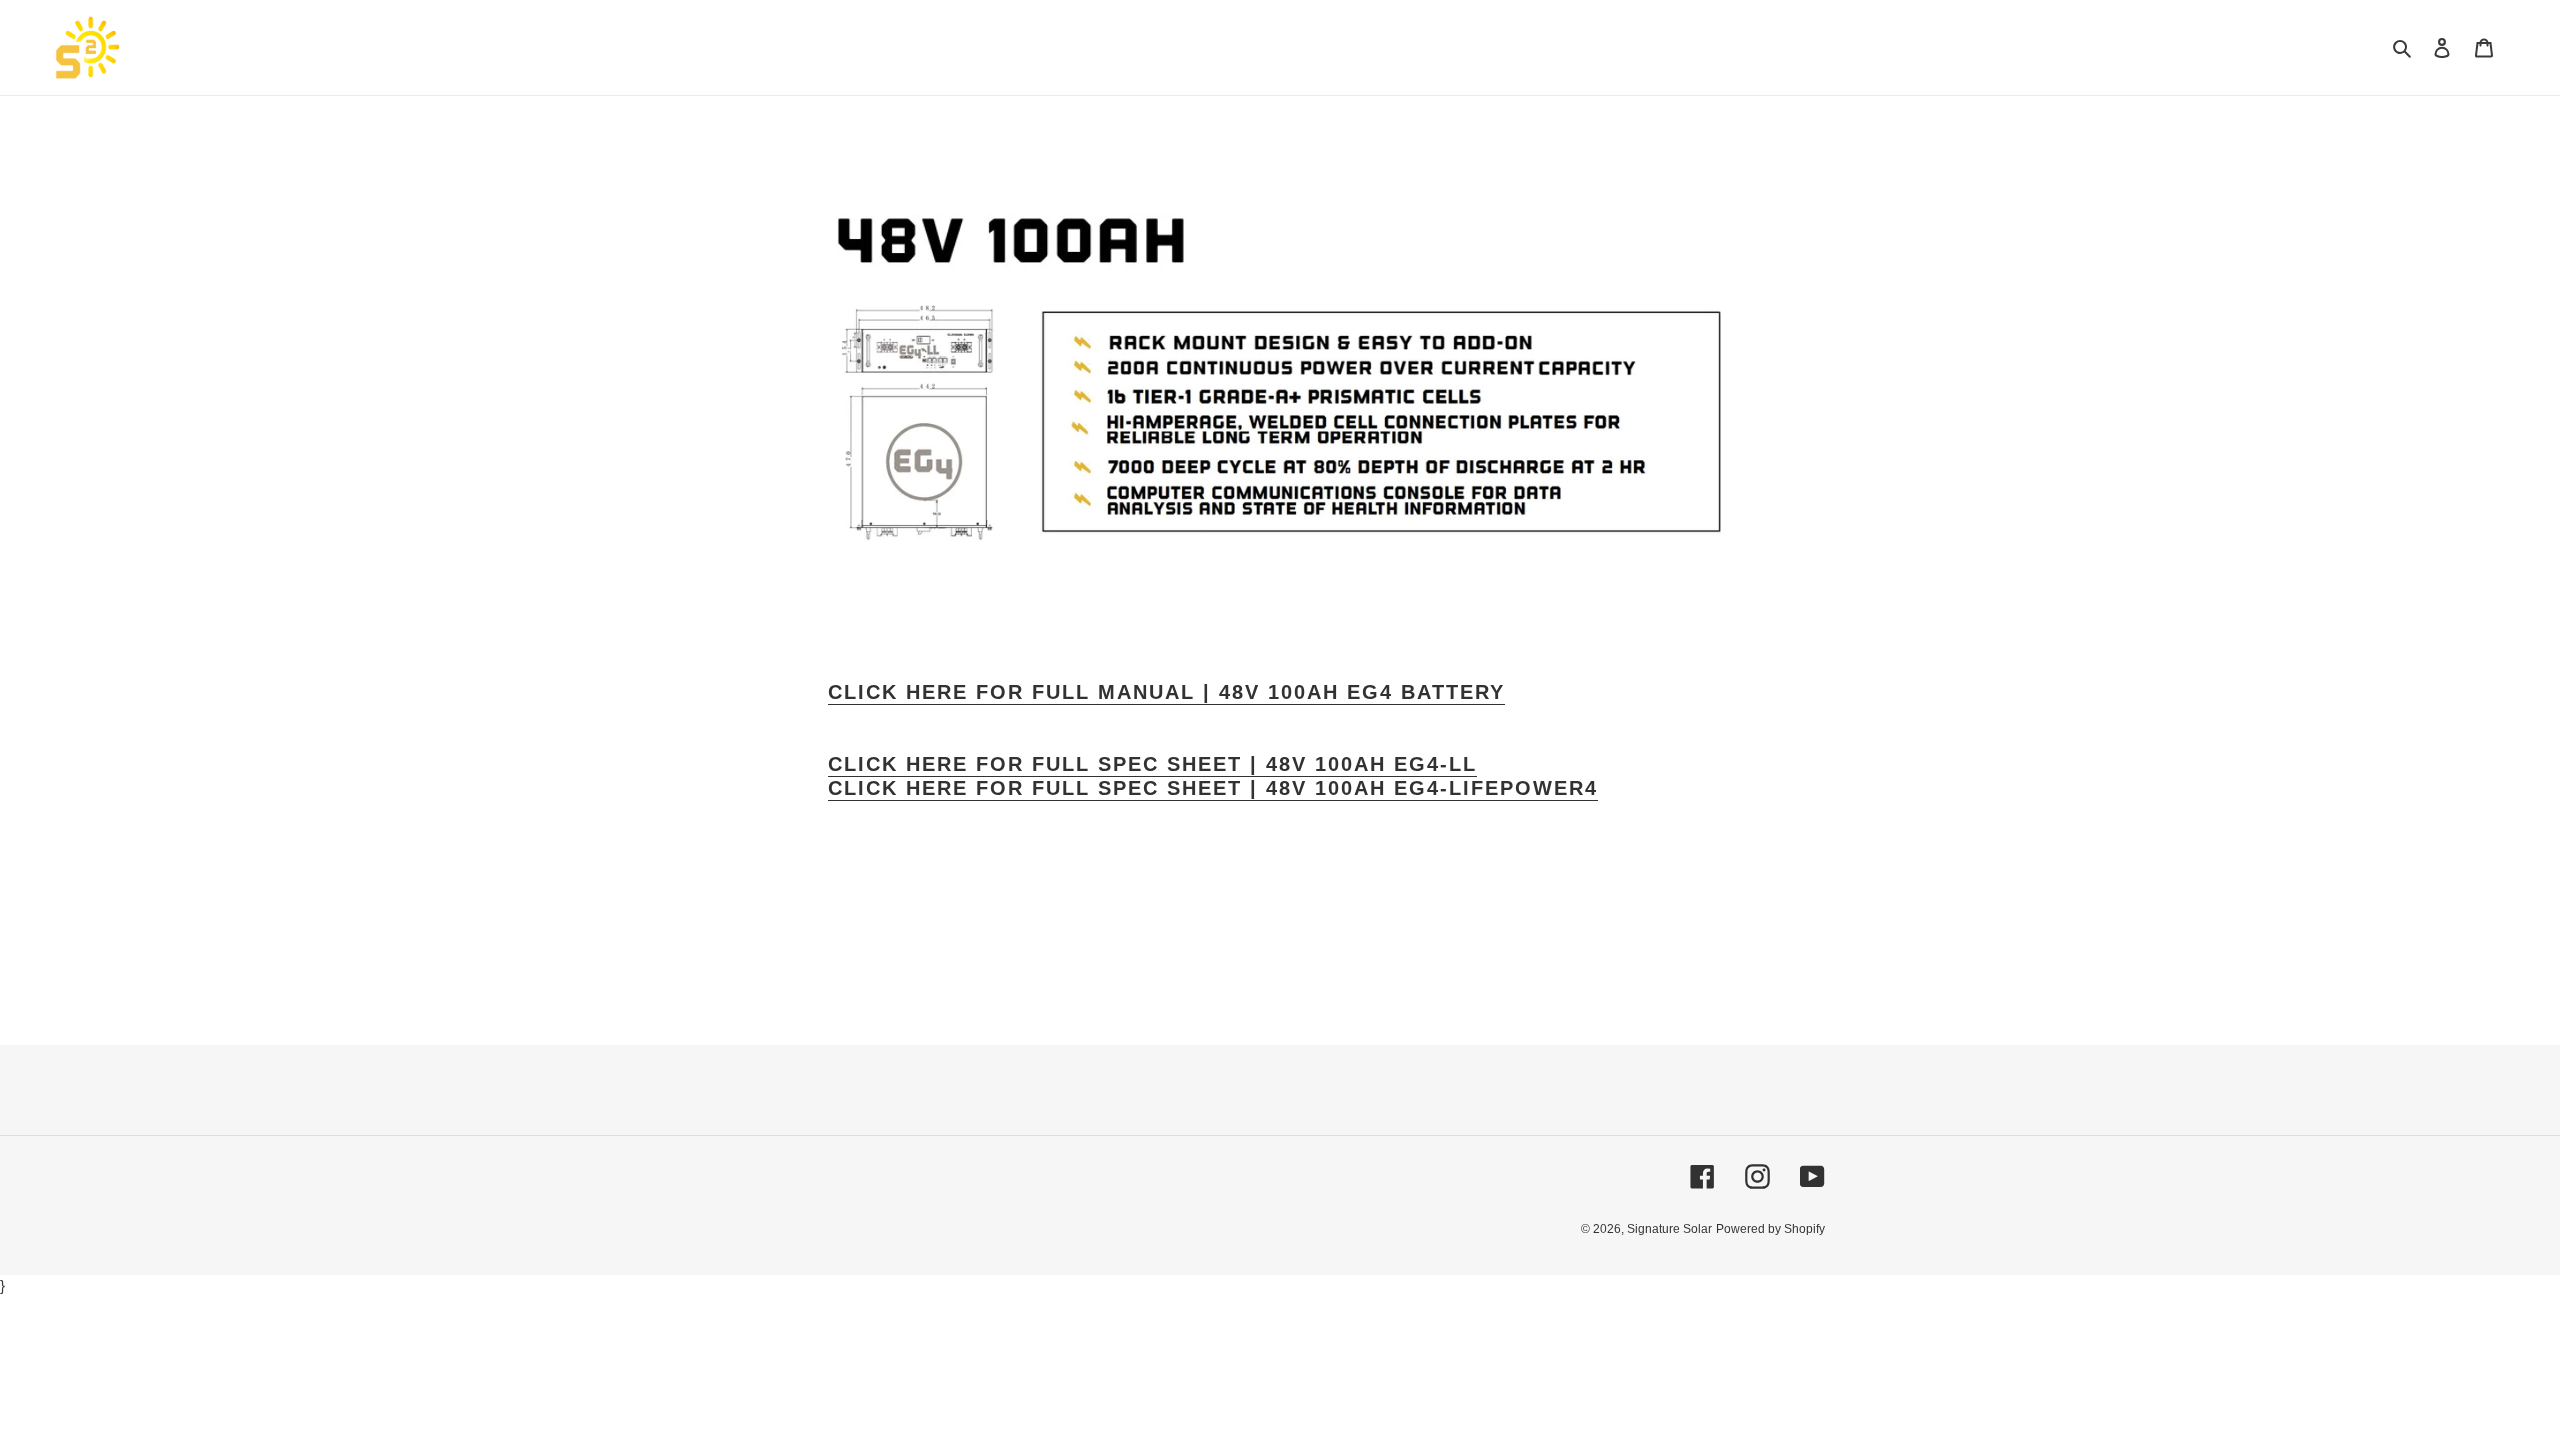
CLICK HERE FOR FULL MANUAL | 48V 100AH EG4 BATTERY (1166, 692)
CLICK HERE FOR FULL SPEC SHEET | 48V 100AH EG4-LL (1152, 764)
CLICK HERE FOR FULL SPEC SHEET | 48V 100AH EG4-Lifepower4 (1213, 788)
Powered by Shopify (1770, 1229)
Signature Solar (1669, 1229)
